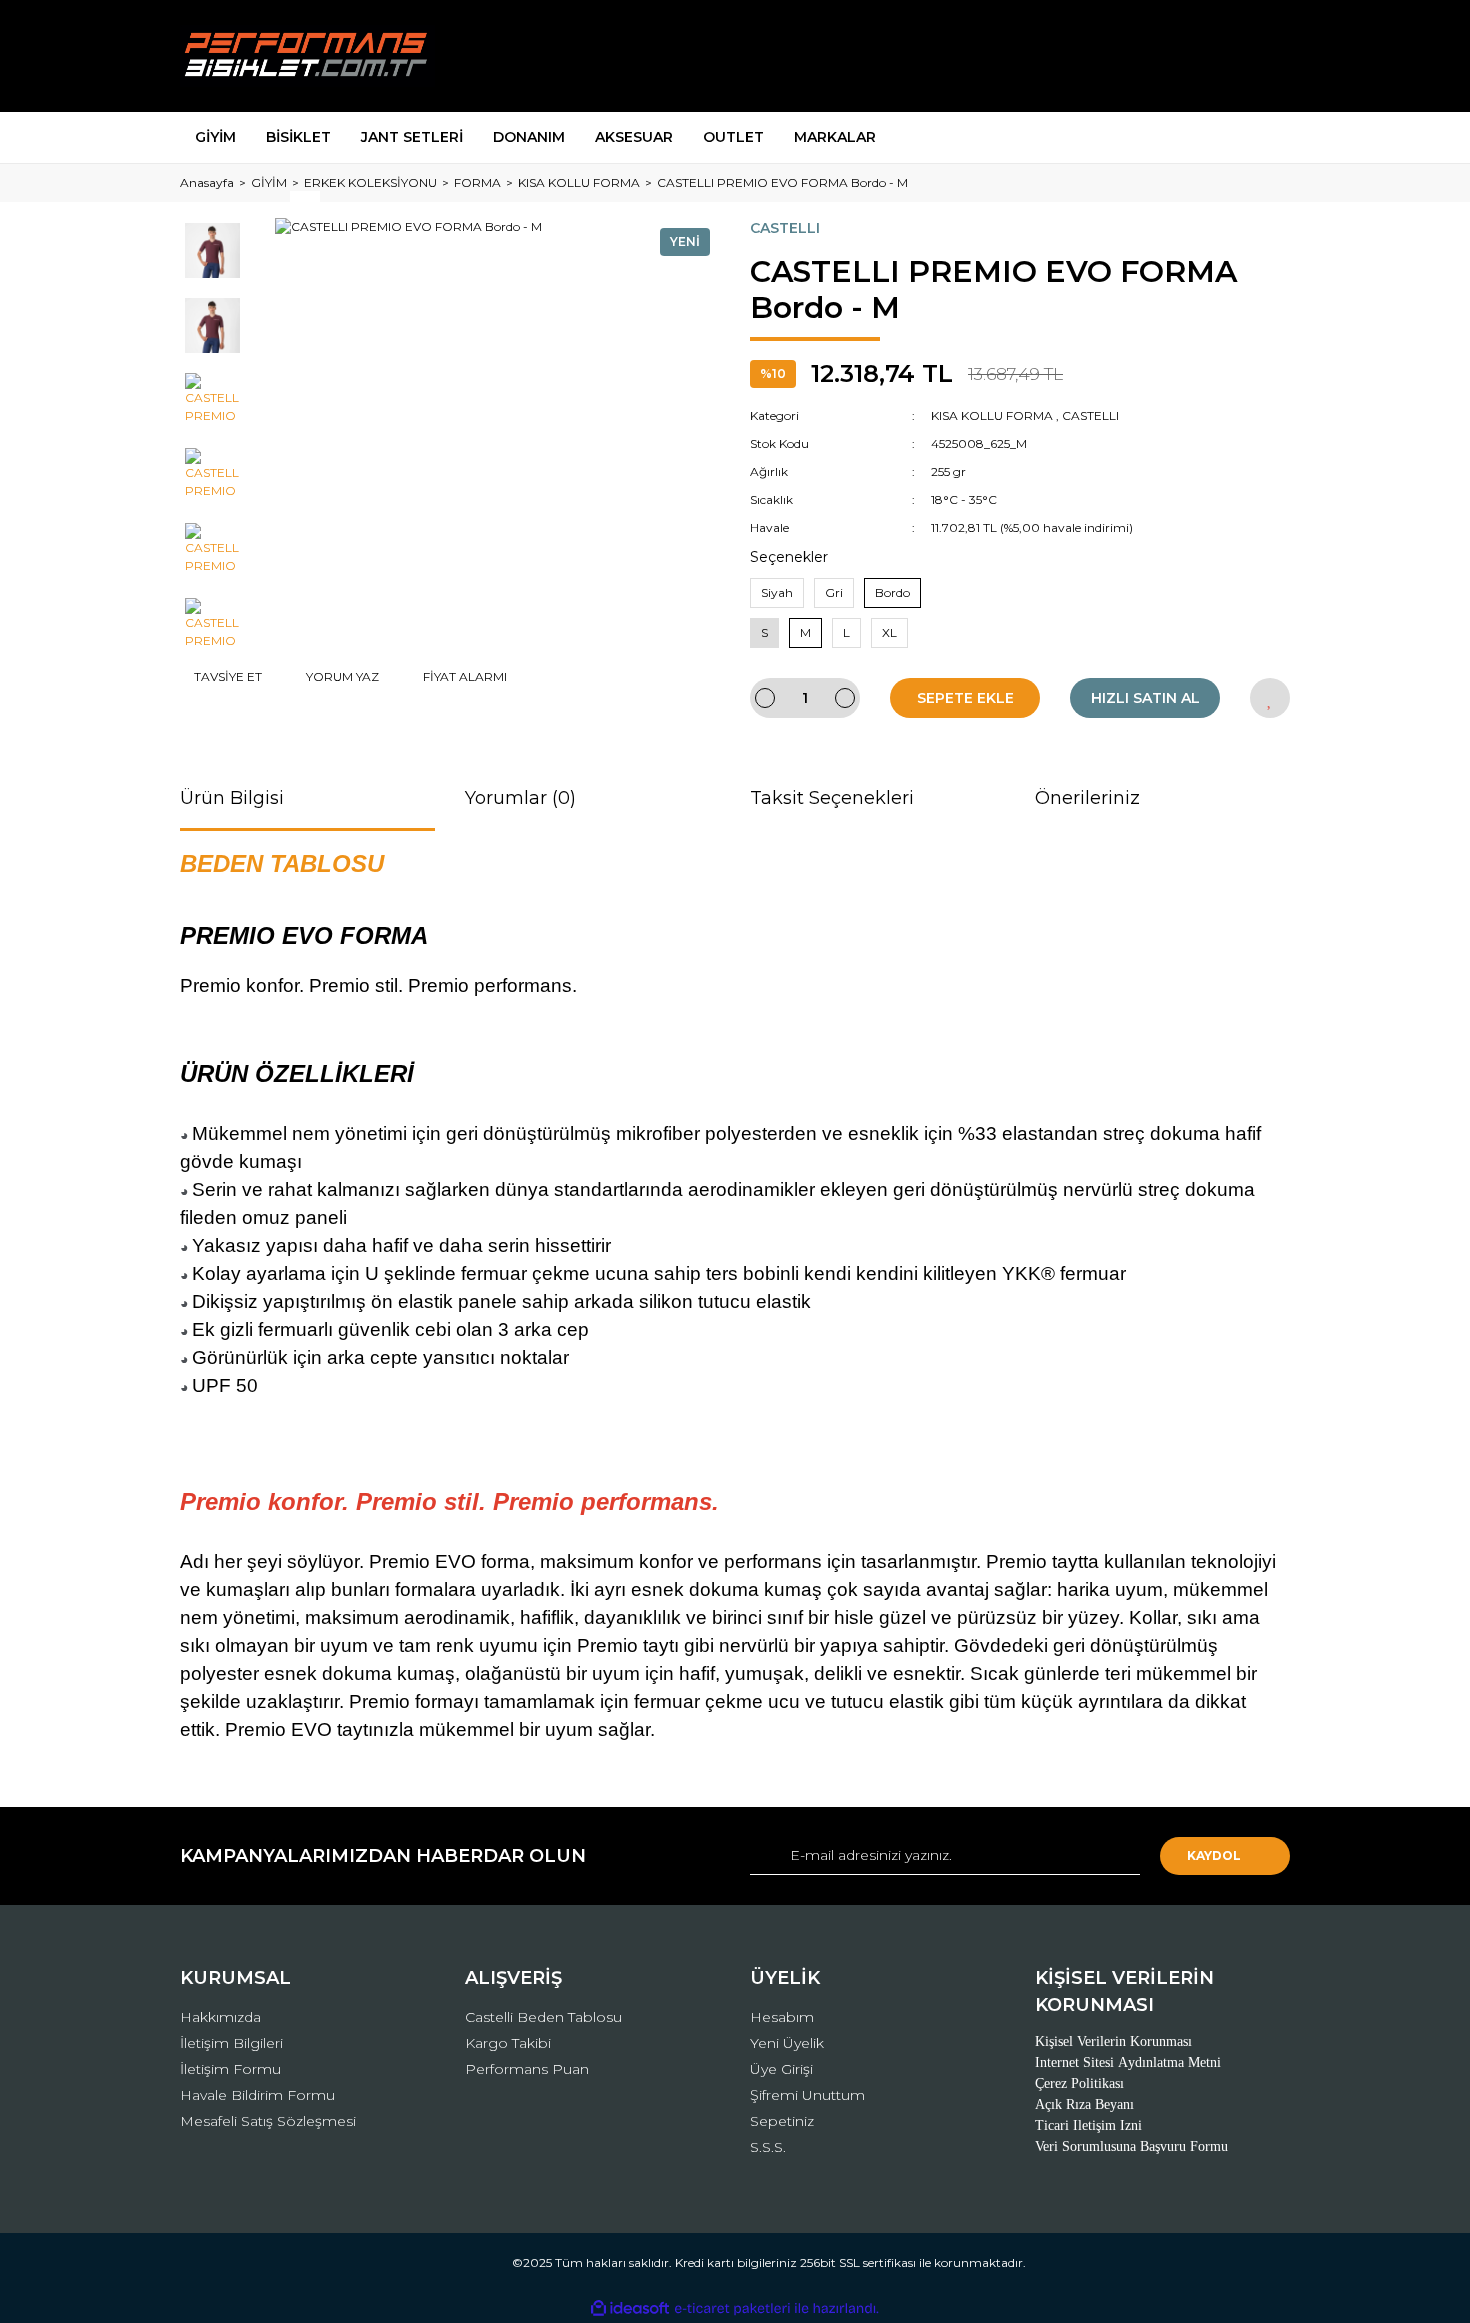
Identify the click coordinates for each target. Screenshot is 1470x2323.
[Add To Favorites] (1270, 698)
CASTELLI (785, 228)
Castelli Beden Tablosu (543, 2017)
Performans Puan (527, 2069)
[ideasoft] (630, 2308)
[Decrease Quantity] (765, 698)
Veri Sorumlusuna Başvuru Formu (1131, 2146)
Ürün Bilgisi (232, 798)
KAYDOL (1214, 1855)
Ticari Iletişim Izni (1088, 2125)
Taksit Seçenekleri (832, 798)
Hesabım (782, 2017)
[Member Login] (1163, 56)
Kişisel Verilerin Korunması (1113, 2041)
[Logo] (307, 56)
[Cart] (1266, 56)
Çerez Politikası (1079, 2083)
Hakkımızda (220, 2017)
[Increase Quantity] (845, 698)
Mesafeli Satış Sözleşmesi (268, 2121)
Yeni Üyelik (787, 2043)
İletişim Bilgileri (231, 2043)
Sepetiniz (782, 2121)
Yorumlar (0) (520, 798)
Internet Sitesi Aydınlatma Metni (1128, 2062)
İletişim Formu (230, 2069)
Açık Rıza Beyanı (1084, 2104)
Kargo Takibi (508, 2043)
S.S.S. (768, 2147)
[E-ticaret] (732, 2308)
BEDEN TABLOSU (282, 863)
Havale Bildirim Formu (257, 2095)
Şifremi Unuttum (807, 2095)
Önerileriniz (1087, 798)
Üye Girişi (781, 2069)
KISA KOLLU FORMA (992, 415)
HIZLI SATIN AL (1145, 698)
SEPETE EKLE (965, 698)
